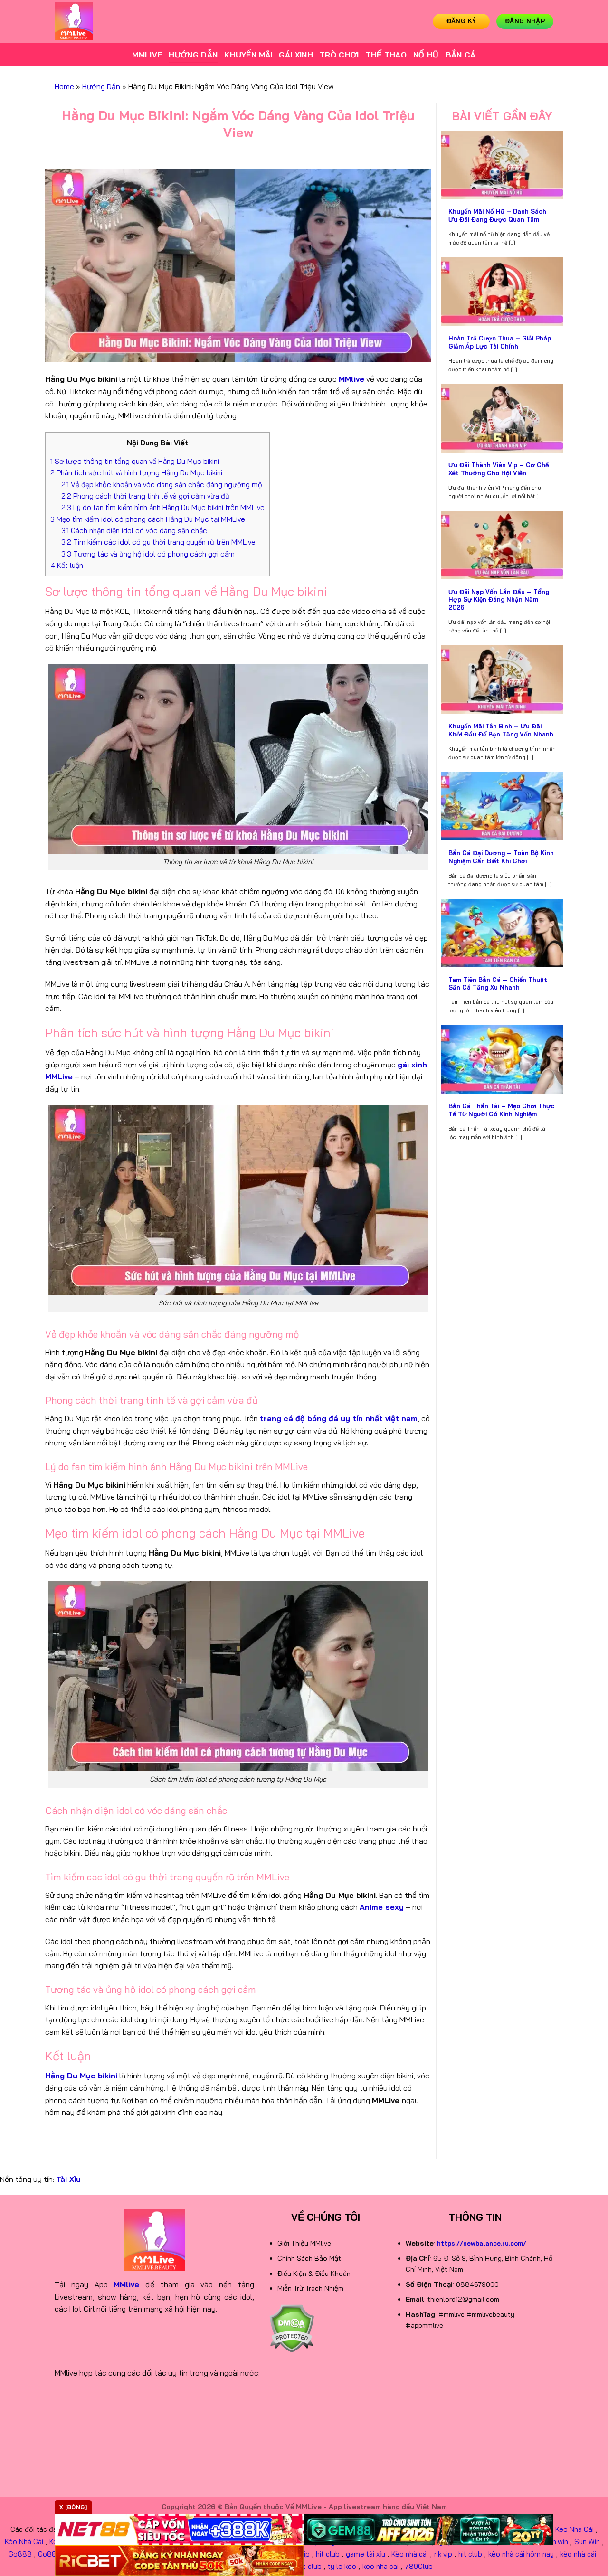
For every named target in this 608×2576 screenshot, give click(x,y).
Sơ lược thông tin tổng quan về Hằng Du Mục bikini (135, 461)
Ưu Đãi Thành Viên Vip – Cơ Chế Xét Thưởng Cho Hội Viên (499, 469)
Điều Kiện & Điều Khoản (314, 2274)
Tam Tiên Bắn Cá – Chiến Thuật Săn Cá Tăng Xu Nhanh (498, 984)
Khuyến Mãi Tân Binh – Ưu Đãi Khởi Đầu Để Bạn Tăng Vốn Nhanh (501, 730)
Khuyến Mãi (248, 55)
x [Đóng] (73, 2507)
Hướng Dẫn (193, 55)
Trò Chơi (339, 55)
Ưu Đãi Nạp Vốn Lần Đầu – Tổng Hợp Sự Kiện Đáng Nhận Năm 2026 (499, 599)
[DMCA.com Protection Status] (291, 2328)
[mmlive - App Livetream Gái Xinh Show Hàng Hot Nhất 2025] (102, 21)
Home (64, 86)
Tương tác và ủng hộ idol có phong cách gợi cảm (148, 554)
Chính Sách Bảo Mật (309, 2258)
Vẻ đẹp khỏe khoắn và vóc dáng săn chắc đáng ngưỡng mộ (162, 485)
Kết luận (67, 565)
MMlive (147, 55)
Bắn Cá (461, 55)
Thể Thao (386, 55)
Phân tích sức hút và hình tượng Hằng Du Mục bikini (136, 473)
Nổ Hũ (426, 55)
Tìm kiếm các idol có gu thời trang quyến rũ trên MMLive (158, 542)
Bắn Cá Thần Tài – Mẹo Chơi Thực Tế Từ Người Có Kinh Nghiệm (501, 1110)
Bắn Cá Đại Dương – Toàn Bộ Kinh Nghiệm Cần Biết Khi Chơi (501, 857)
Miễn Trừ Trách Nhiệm (310, 2288)
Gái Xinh (296, 55)
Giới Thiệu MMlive (304, 2243)
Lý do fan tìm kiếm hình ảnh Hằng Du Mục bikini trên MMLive (163, 507)
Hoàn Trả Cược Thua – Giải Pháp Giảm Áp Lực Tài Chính (500, 342)
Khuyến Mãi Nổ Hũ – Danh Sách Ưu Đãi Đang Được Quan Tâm (497, 215)
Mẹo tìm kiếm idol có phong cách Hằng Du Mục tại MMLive (148, 519)
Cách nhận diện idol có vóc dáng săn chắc (134, 531)
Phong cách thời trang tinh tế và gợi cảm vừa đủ (145, 496)
